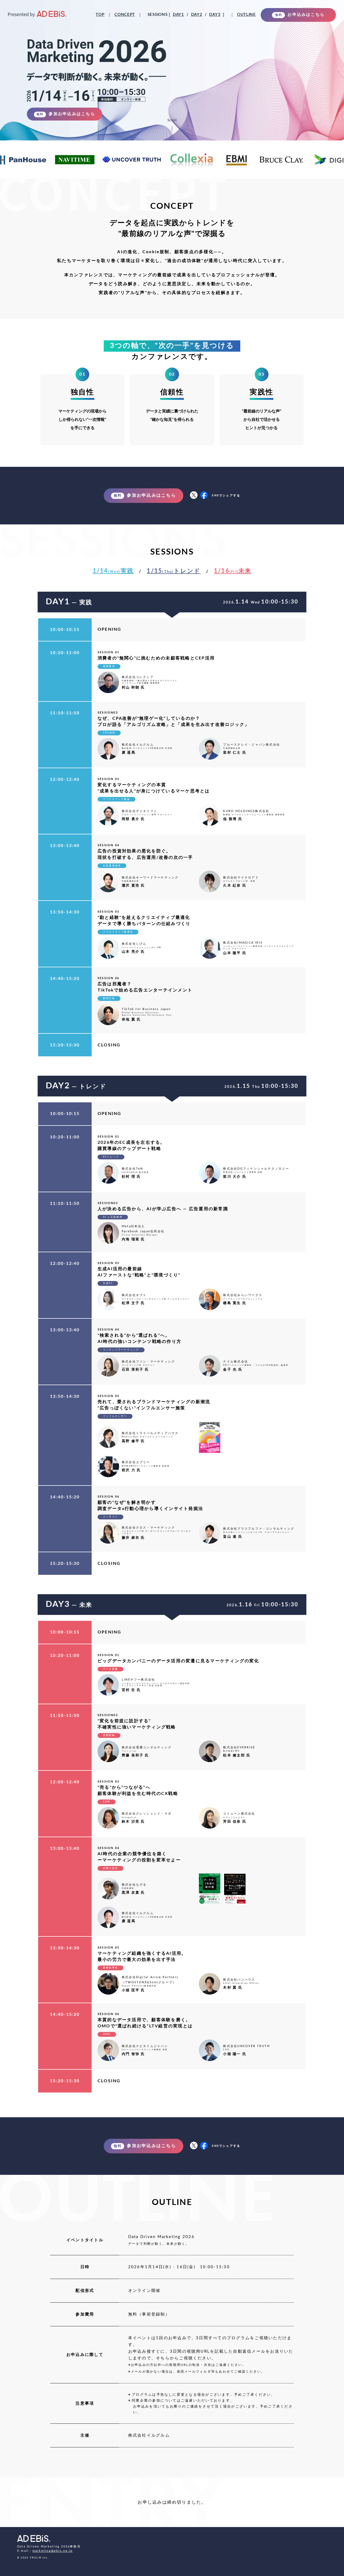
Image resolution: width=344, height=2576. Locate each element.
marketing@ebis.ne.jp (53, 2551)
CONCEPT (125, 15)
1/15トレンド (174, 571)
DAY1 (178, 15)
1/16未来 (233, 571)
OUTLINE (246, 15)
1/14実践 (113, 571)
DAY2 (197, 15)
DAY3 (215, 15)
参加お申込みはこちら (66, 114)
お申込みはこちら (300, 15)
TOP (100, 15)
